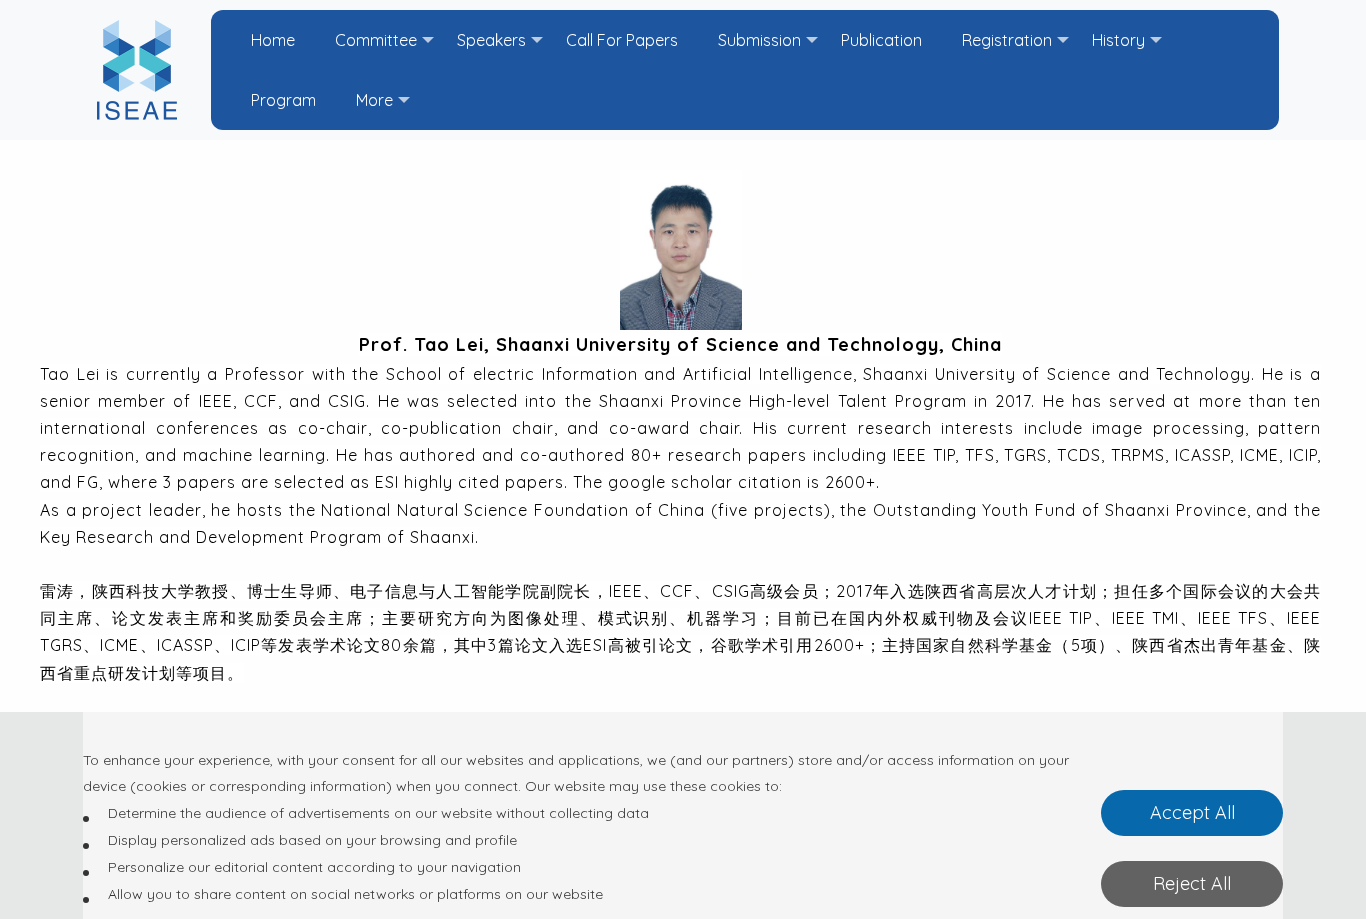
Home (273, 40)
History (1118, 40)
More (374, 100)
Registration (1007, 40)
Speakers (491, 40)
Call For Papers (622, 40)
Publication (881, 40)
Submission (759, 40)
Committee (376, 40)
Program (283, 100)
